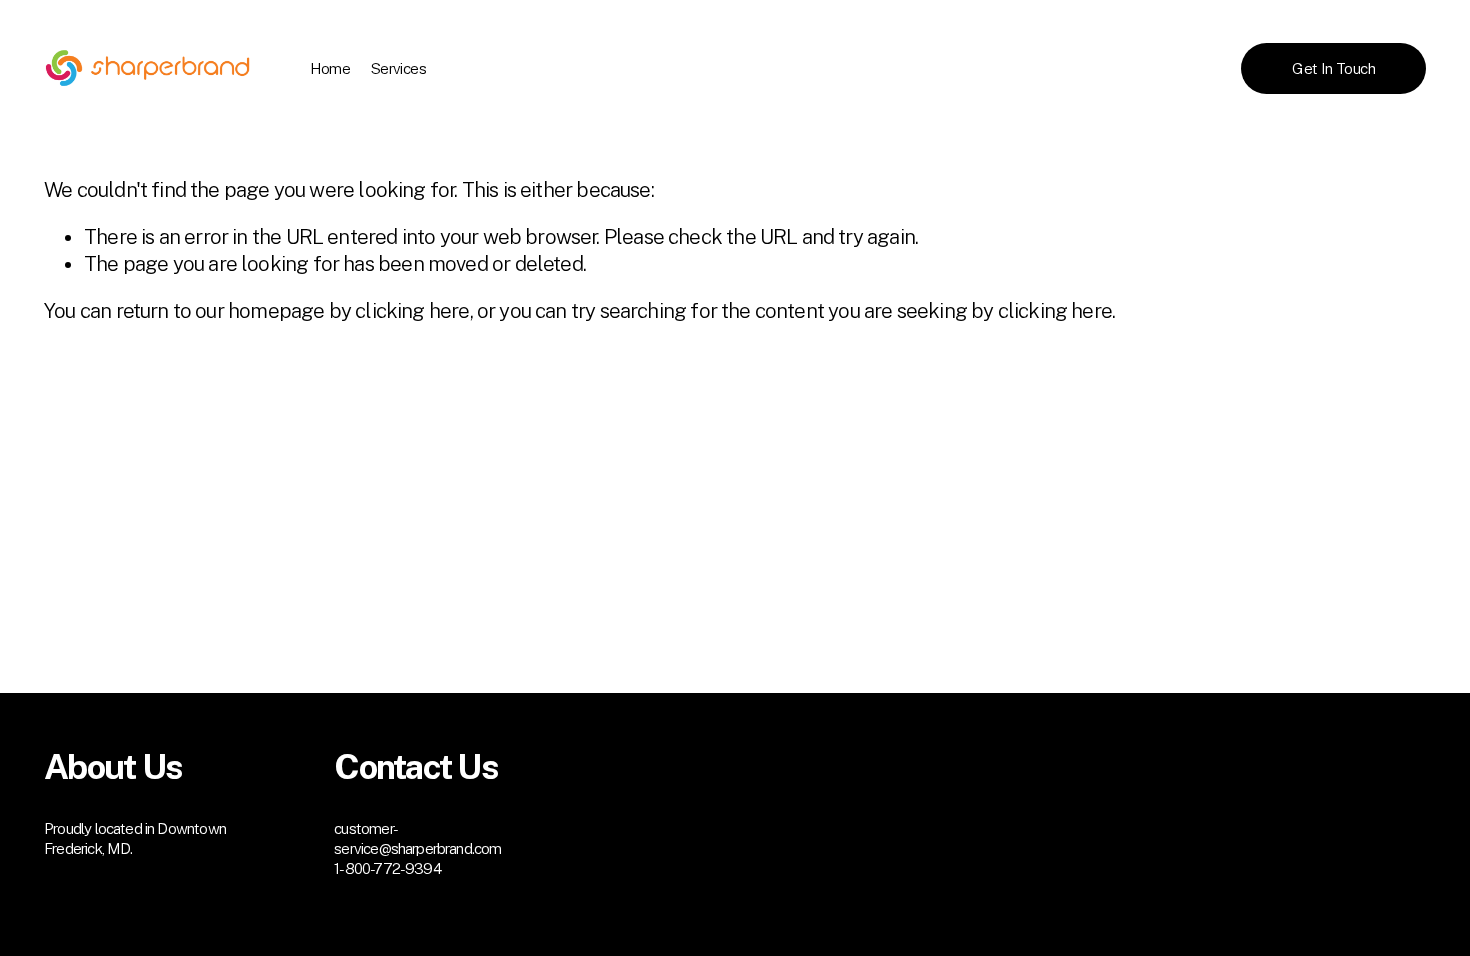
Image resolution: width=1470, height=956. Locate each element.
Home (330, 68)
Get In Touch (1333, 68)
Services (398, 68)
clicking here (412, 311)
